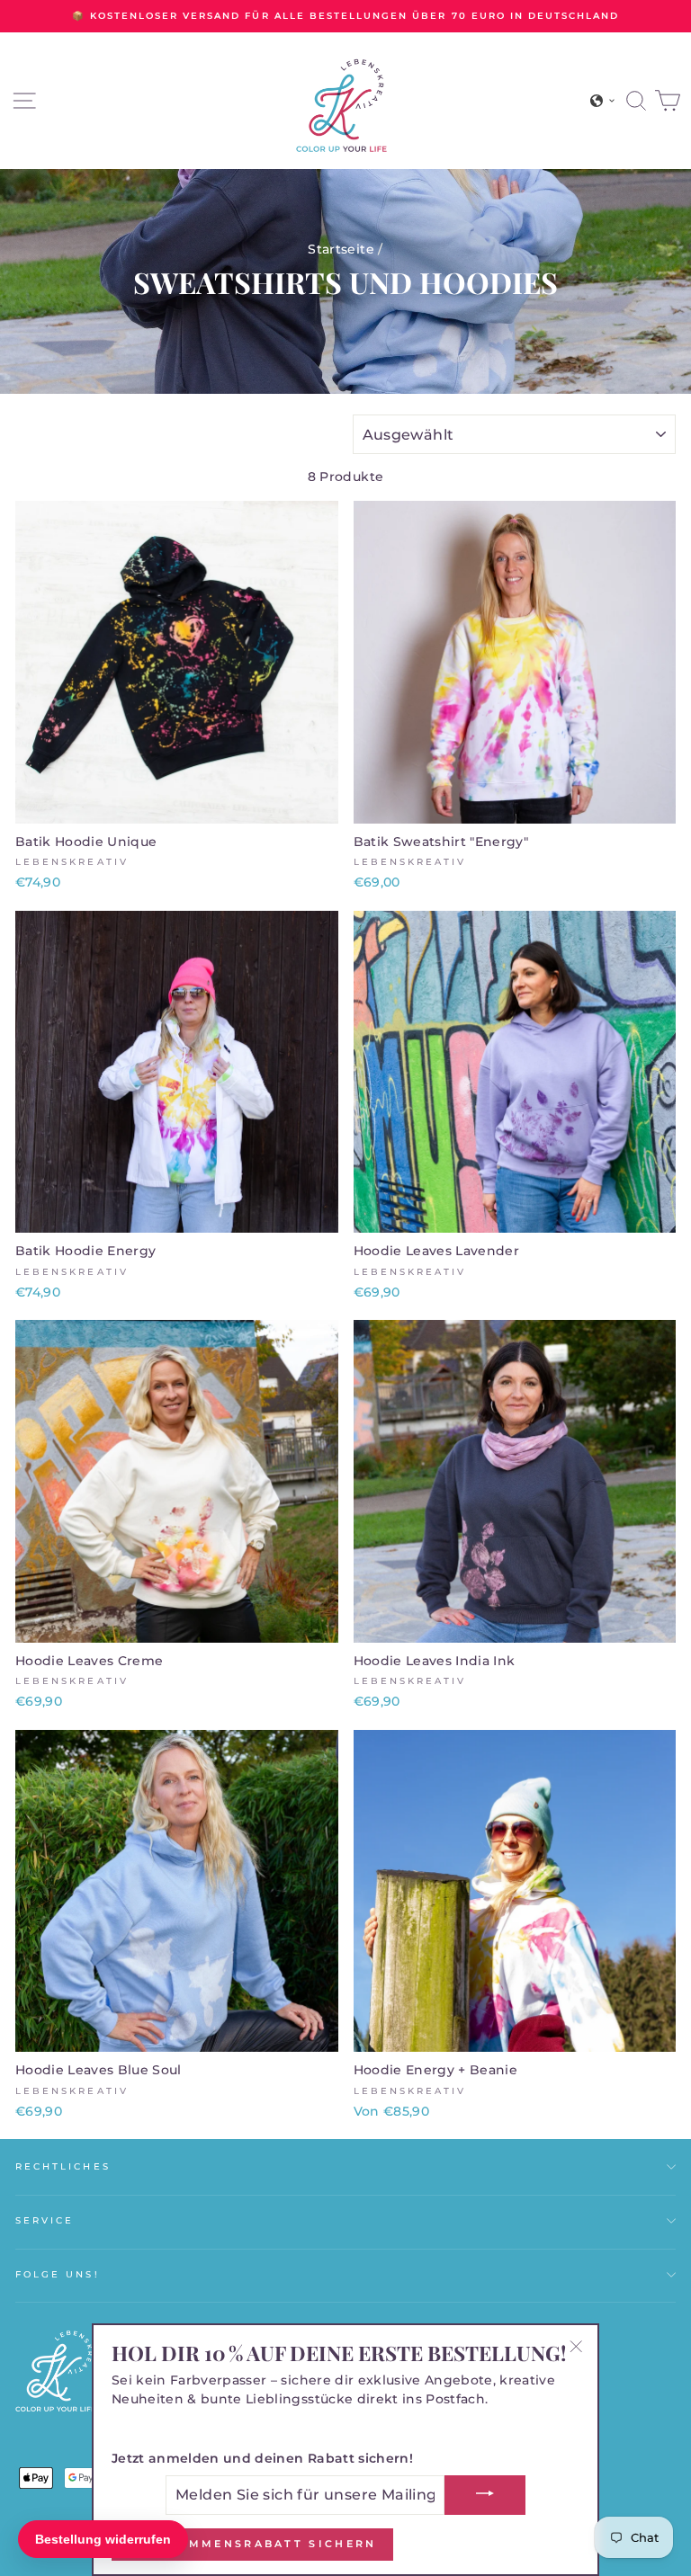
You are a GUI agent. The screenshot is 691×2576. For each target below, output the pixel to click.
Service (45, 2220)
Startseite (341, 249)
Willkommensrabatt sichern (252, 2544)
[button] (603, 101)
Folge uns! (58, 2274)
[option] (345, 16)
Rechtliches (63, 2166)
